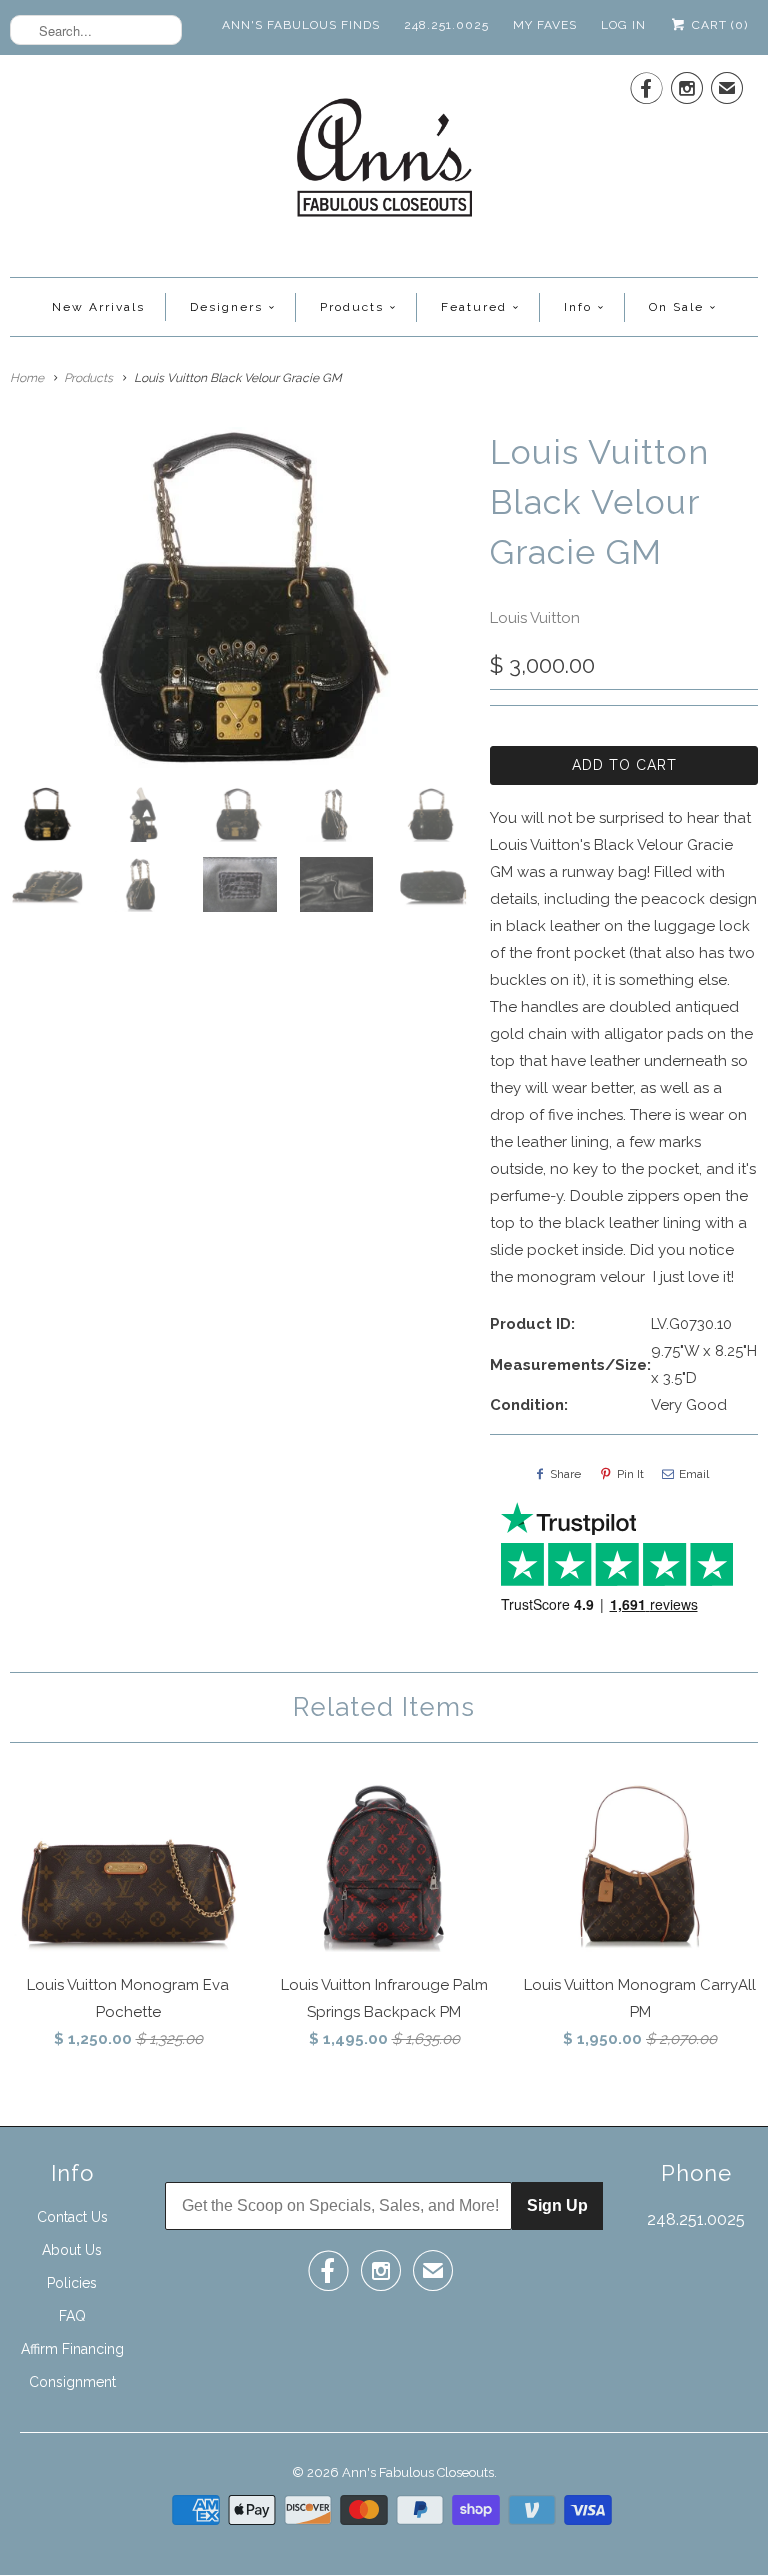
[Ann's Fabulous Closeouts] (384, 163)
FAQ (72, 2316)
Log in (623, 25)
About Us (72, 2250)
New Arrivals (98, 307)
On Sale (676, 307)
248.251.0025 (446, 25)
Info (578, 307)
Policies (72, 2283)
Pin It (630, 1474)
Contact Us (72, 2217)
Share (565, 1474)
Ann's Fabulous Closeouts (418, 2472)
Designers (226, 307)
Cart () (718, 25)
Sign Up (557, 2205)
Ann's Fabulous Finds (301, 25)
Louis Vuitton (535, 618)
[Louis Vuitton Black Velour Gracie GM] (240, 599)
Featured (474, 307)
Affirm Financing (72, 2349)
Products (352, 307)
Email (694, 1474)
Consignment (72, 2382)
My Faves (545, 25)
